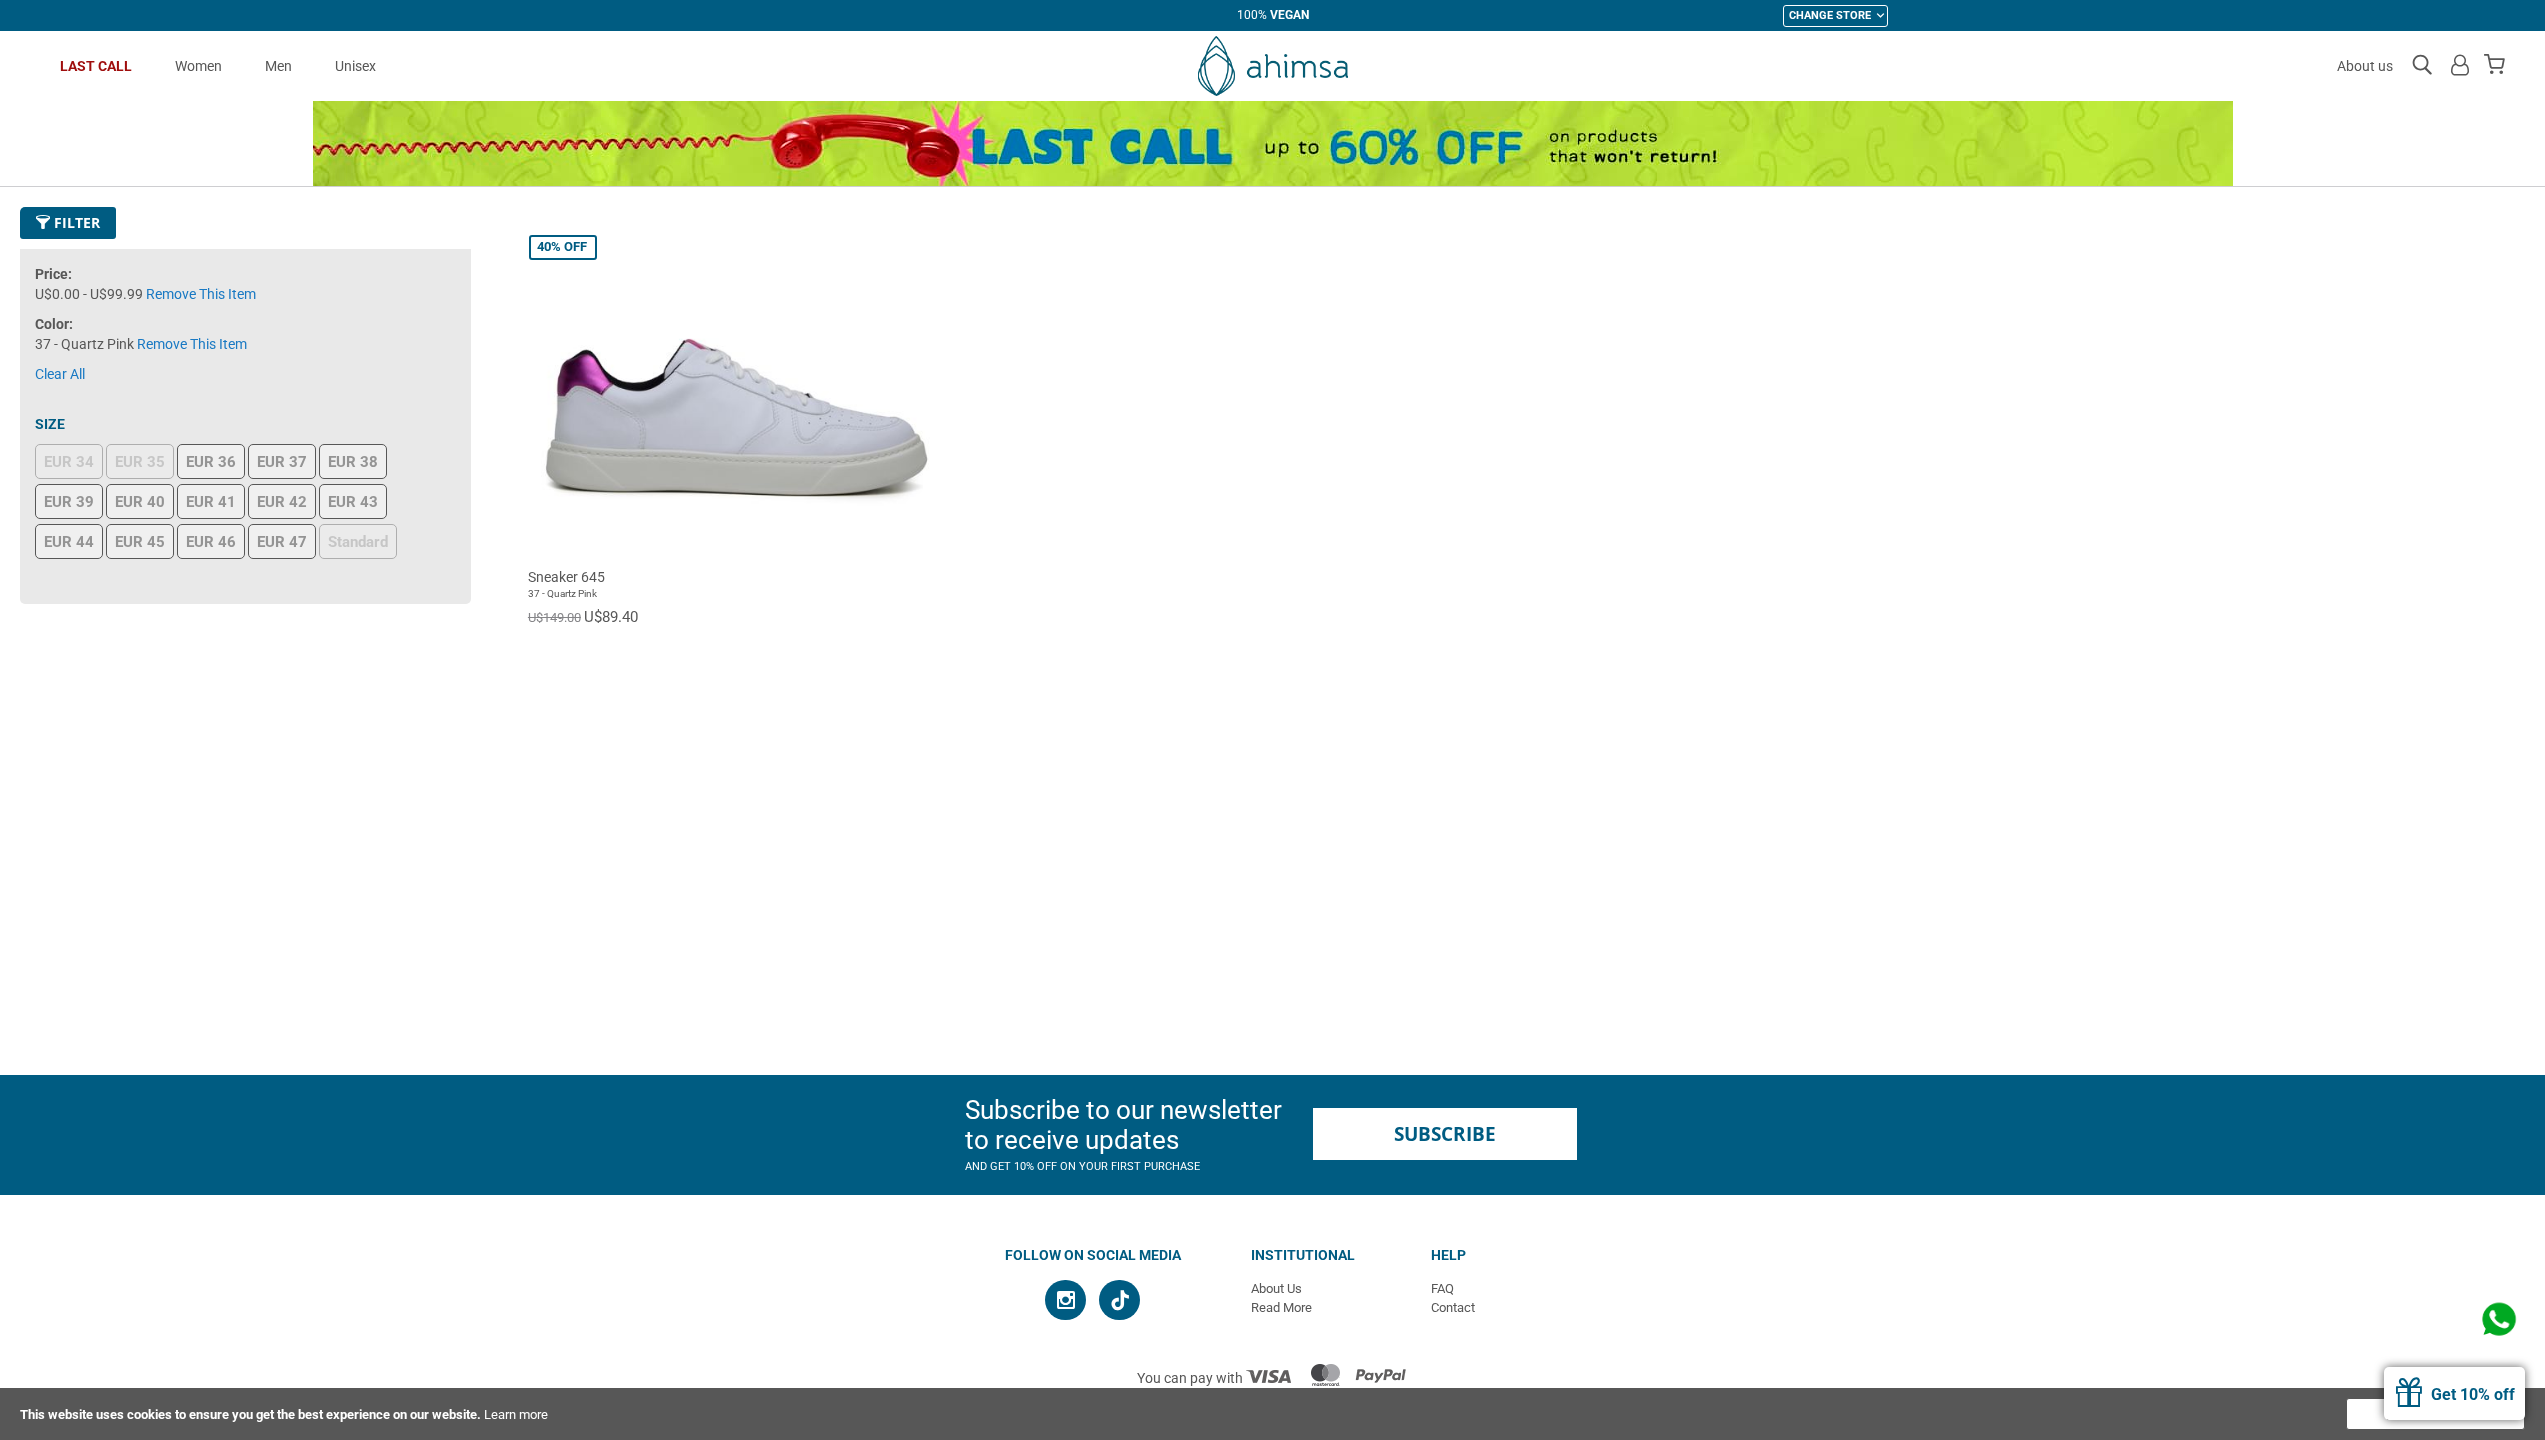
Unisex (355, 66)
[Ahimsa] (1272, 66)
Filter (75, 222)
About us (2365, 66)
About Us (1276, 1288)
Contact (1453, 1307)
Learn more (516, 1414)
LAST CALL (96, 66)
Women (198, 66)
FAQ (1442, 1288)
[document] (1272, 1414)
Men (278, 66)
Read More (1281, 1307)
